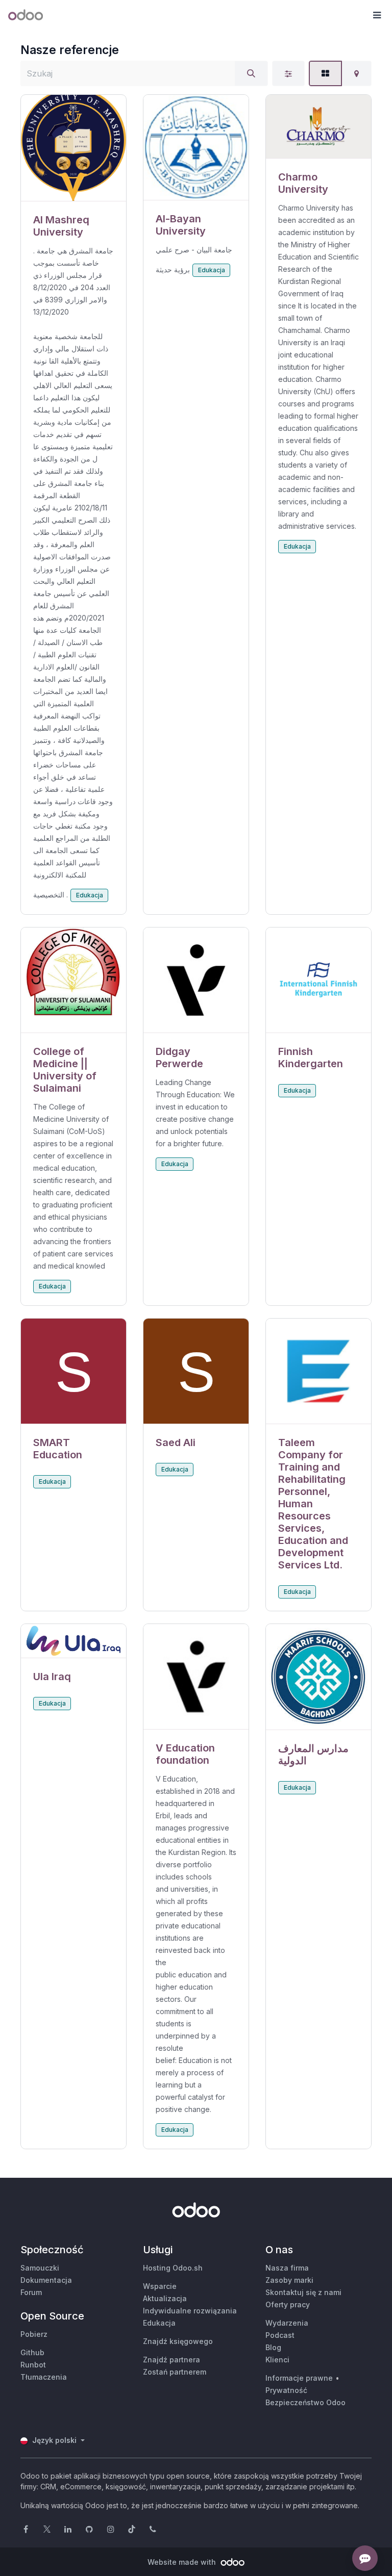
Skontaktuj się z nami (303, 2292)
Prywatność (286, 2390)
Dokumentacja (46, 2280)
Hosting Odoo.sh (173, 2268)
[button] (377, 15)
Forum (31, 2292)
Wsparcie (160, 2286)
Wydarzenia (287, 2323)
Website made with (183, 2562)
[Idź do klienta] (73, 148)
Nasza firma (287, 2268)
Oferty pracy (288, 2304)
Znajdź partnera (171, 2360)
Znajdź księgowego (178, 2341)
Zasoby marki (289, 2280)
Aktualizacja (165, 2298)
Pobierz (34, 2334)
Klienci (277, 2360)
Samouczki (40, 2268)
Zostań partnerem (175, 2372)
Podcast (280, 2335)
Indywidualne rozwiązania (190, 2311)
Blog (273, 2347)
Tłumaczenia (44, 2377)
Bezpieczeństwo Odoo (305, 2402)
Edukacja (90, 895)
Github (32, 2352)
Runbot (33, 2365)
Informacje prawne (299, 2378)
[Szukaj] (251, 73)
